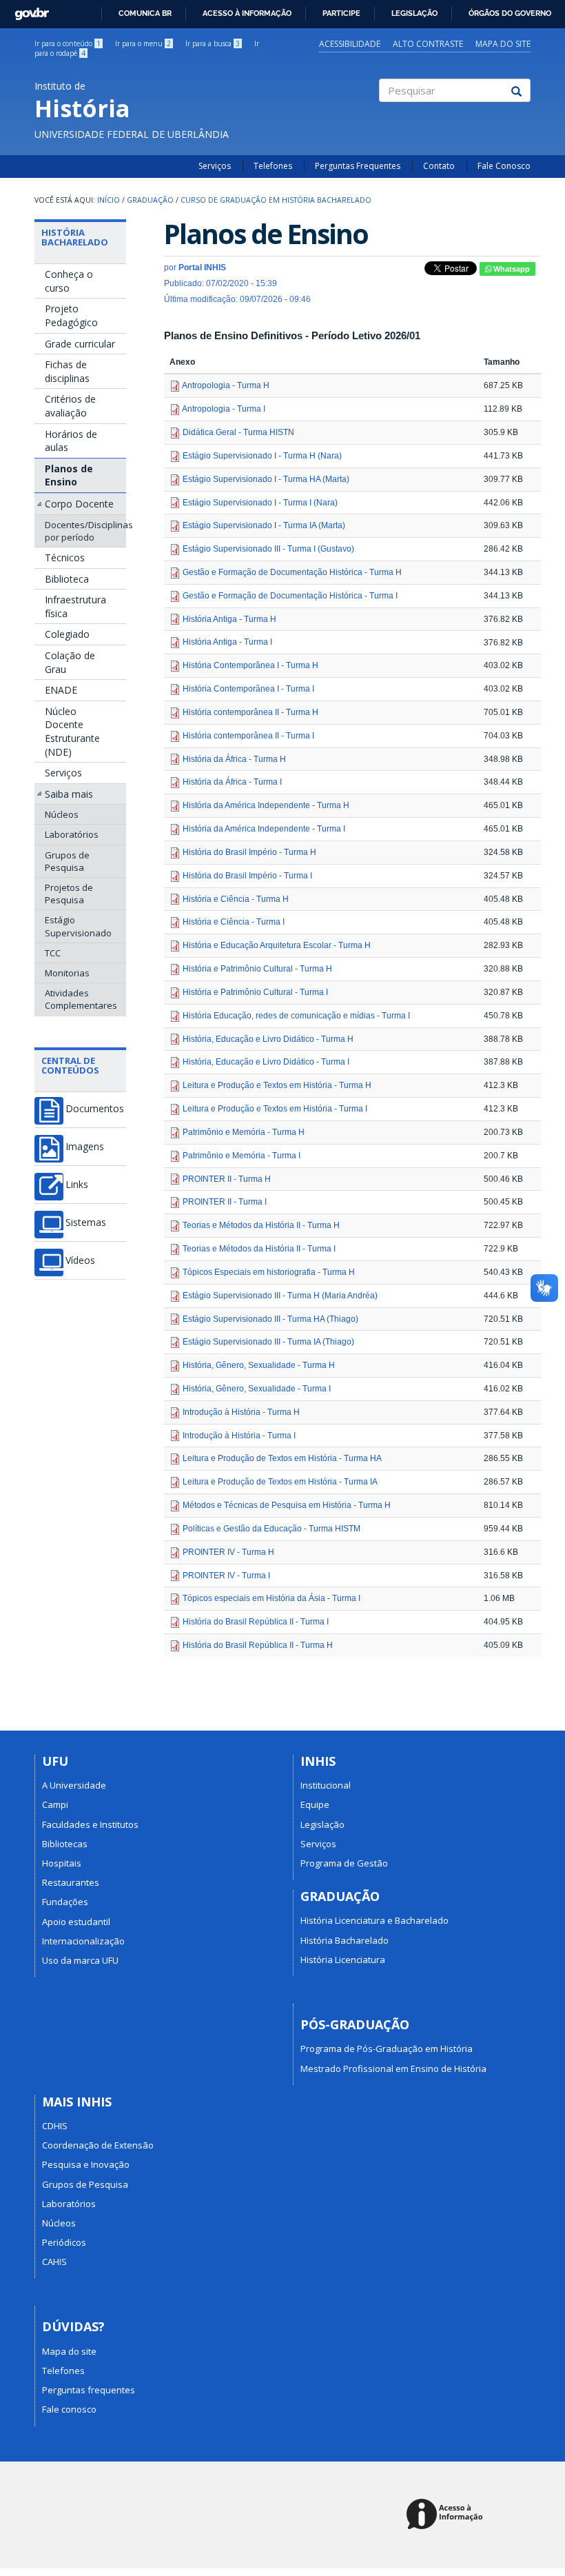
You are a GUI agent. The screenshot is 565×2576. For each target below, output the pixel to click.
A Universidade (74, 1785)
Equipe (315, 1804)
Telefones (273, 166)
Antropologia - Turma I (224, 409)
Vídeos (80, 1260)
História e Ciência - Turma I (234, 922)
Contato (439, 166)
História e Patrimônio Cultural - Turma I (255, 992)
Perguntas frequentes (89, 2390)
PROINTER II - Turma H (227, 1179)
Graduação (150, 200)
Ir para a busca (213, 43)
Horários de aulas (71, 441)
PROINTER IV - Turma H (228, 1552)
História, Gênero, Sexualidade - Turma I (257, 1389)
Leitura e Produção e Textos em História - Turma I (275, 1109)
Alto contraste (428, 44)
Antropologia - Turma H (226, 385)
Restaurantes (71, 1882)
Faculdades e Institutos (90, 1824)
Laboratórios (72, 834)
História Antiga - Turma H (229, 619)
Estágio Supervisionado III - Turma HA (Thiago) (270, 1319)
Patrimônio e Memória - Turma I (242, 1156)
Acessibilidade (350, 44)
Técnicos (65, 557)
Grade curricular (80, 344)
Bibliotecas (65, 1844)
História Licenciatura (343, 1960)
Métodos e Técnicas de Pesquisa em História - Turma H (287, 1505)
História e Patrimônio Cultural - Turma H (257, 969)
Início (109, 200)
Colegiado (67, 634)
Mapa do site (503, 44)
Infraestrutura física (75, 606)
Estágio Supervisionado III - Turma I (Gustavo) (268, 549)
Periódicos (64, 2242)
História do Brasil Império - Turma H (249, 852)
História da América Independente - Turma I (264, 829)
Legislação (414, 13)
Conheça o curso (69, 281)
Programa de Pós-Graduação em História (387, 2049)
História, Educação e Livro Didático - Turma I (266, 1062)
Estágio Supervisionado (78, 926)
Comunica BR (145, 13)
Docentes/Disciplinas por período (85, 531)
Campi (55, 1804)
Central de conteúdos (70, 1065)
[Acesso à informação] (447, 2515)
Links (77, 1185)
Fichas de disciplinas (67, 371)
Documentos (95, 1109)
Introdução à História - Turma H (241, 1412)
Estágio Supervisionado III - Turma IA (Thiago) (268, 1342)
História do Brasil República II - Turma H (258, 1645)
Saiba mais (69, 794)
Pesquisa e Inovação (86, 2164)
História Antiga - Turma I (227, 642)
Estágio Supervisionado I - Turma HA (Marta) (266, 479)
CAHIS (54, 2262)
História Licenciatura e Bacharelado (374, 1920)
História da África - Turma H (234, 759)
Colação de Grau (70, 662)
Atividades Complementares (81, 999)
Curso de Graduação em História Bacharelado (276, 200)
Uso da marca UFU (80, 1960)
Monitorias (67, 973)
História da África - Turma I (232, 782)
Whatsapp (511, 269)
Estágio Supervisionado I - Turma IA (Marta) (264, 525)
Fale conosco (69, 2409)
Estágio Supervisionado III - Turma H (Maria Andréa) (280, 1296)
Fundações (65, 1902)
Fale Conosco (504, 166)
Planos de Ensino (69, 475)
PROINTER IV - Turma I (226, 1576)
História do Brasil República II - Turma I (256, 1622)
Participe (341, 13)
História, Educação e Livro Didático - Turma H (268, 1039)
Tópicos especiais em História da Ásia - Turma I (271, 1598)
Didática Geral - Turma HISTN (238, 432)
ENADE (61, 690)
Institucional (326, 1785)
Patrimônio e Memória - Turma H (244, 1132)
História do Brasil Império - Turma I (247, 876)
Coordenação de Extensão (98, 2145)
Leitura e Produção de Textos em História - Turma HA (282, 1458)
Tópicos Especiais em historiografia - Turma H (269, 1272)
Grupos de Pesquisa (67, 861)
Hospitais (62, 1863)
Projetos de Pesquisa (69, 894)
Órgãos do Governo (510, 13)
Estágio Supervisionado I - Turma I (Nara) (260, 503)
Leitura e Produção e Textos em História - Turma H (277, 1085)
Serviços (215, 166)
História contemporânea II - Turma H (250, 712)
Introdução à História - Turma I (239, 1436)
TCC (53, 953)
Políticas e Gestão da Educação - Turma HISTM (271, 1529)
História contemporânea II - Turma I (248, 736)
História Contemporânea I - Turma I (248, 689)
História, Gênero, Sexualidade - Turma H (259, 1365)
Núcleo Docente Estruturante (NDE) (72, 732)
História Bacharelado (75, 237)
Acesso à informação (247, 13)
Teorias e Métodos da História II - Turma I (259, 1249)
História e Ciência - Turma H (236, 899)
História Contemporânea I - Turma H (250, 665)
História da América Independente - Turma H (266, 805)
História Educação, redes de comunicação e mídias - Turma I (296, 1016)
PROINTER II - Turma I (225, 1202)
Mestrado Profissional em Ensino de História (393, 2069)
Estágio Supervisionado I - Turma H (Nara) (262, 456)
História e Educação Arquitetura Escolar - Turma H (277, 945)
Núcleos (62, 814)
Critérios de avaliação (70, 406)
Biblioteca (67, 579)
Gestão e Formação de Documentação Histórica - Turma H (292, 572)
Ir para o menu (143, 43)
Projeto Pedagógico (71, 315)
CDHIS (55, 2126)
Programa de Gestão (344, 1863)
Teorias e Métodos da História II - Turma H (261, 1225)
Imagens (85, 1147)
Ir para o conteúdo (68, 43)
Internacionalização (83, 1941)
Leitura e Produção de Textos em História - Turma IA (280, 1482)
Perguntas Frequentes (358, 166)
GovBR (27, 10)
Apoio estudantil (76, 1922)
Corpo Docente (79, 504)
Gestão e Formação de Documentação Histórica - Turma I (290, 596)
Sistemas (86, 1222)
